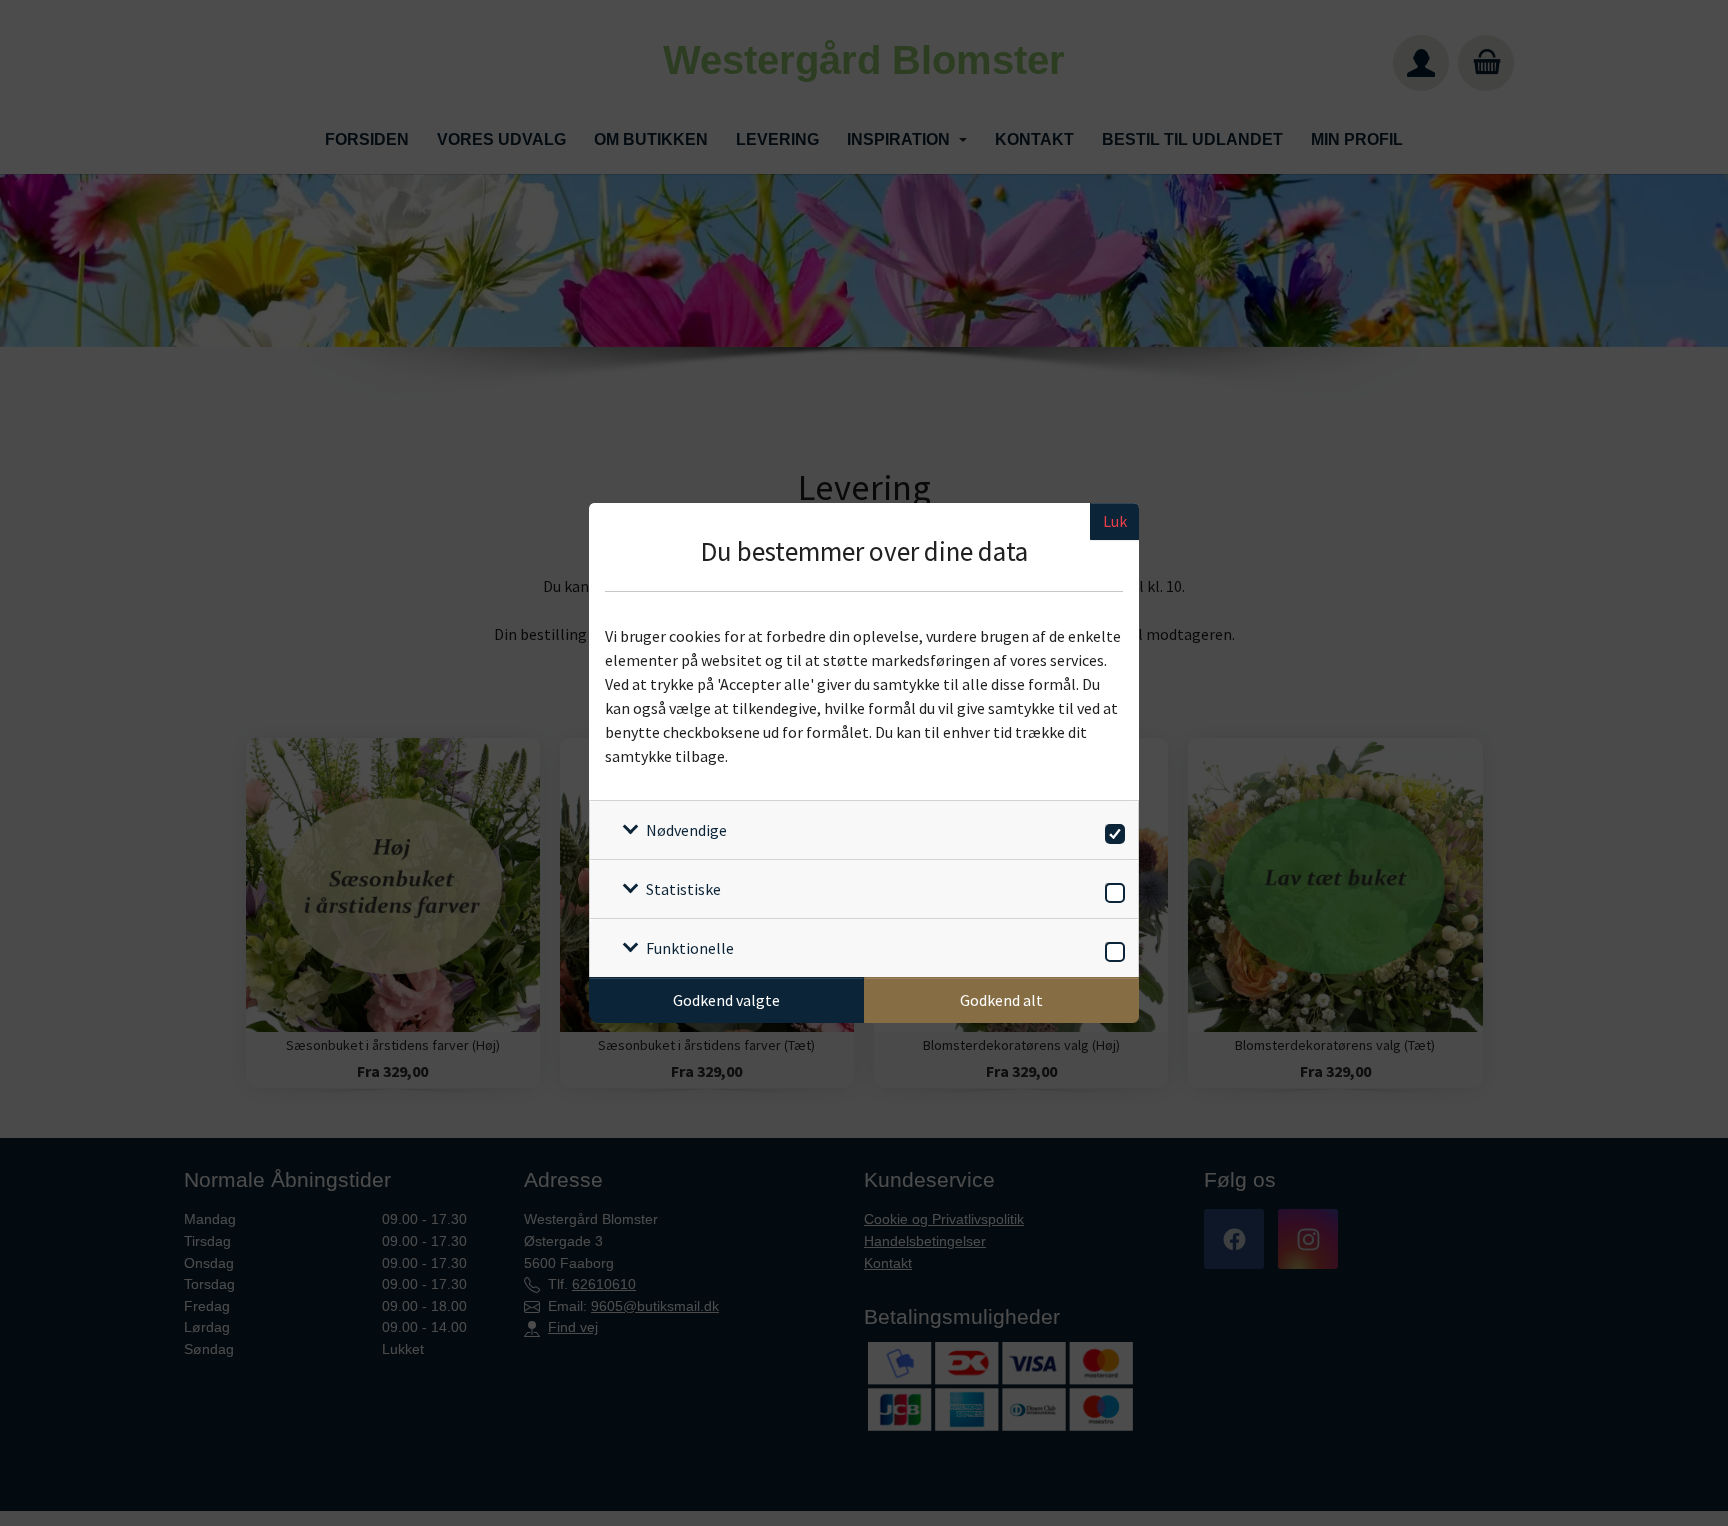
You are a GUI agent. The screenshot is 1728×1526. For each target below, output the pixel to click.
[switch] (1111, 830)
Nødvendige (686, 830)
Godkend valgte (726, 1000)
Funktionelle (690, 948)
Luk (1115, 521)
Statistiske (683, 889)
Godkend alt (1001, 1000)
